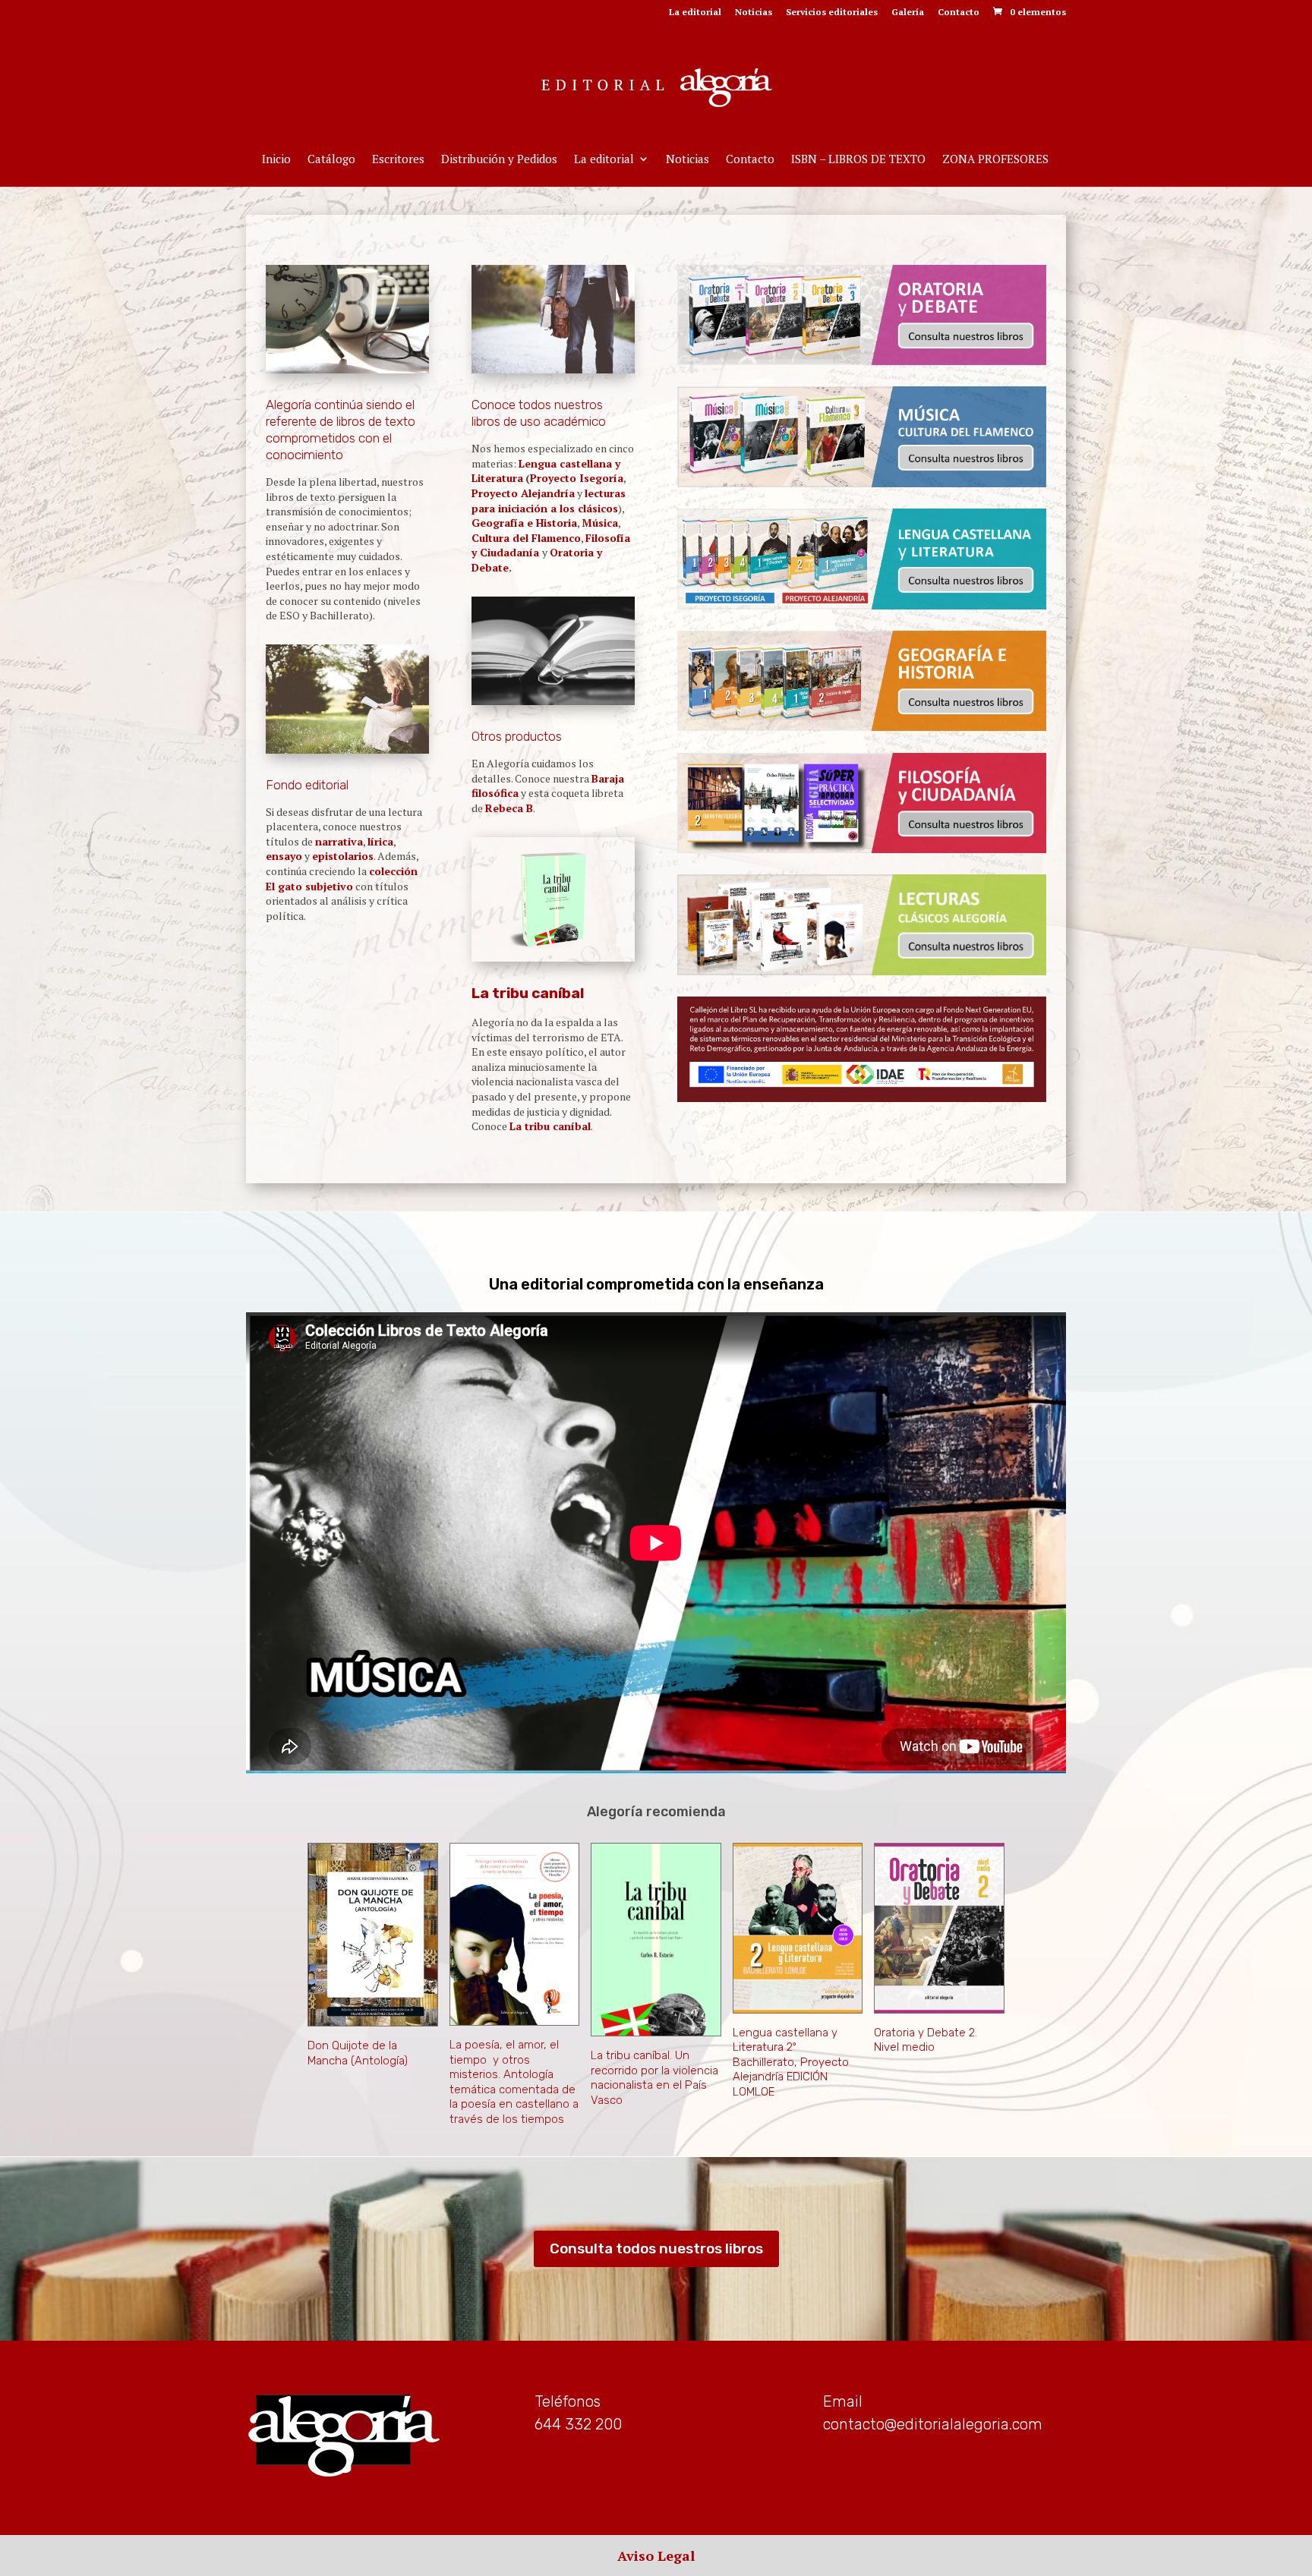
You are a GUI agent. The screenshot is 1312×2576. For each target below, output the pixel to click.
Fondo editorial (307, 785)
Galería (908, 13)
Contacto (959, 13)
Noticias (754, 13)
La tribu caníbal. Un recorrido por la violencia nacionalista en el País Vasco (654, 2078)
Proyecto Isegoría (577, 478)
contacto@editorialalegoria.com (933, 2424)
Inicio (276, 160)
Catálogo (331, 160)
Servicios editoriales (832, 13)
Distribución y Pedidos (499, 160)
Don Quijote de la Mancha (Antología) (358, 2053)
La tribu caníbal (528, 993)
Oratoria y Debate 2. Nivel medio (926, 2040)
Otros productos (517, 736)
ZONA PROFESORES (995, 160)
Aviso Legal (656, 2556)
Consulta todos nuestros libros (656, 2248)
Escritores (398, 160)
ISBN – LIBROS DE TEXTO (858, 160)
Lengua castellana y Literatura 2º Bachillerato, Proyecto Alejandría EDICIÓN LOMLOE (791, 2062)
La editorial (695, 13)
